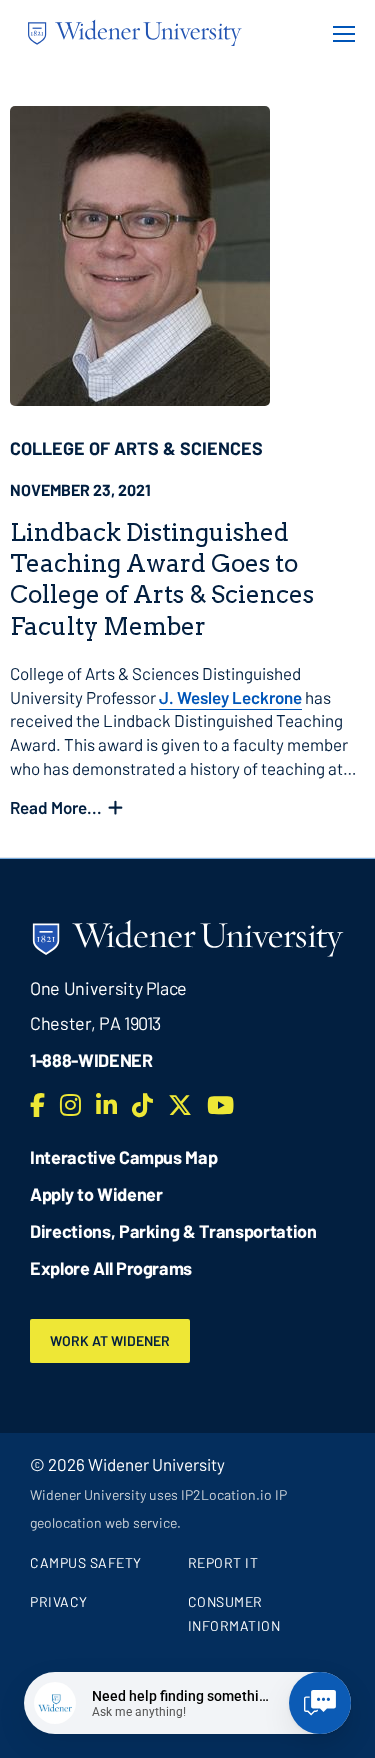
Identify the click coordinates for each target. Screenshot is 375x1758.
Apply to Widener (96, 1194)
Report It (223, 1562)
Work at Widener (110, 1340)
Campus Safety (86, 1562)
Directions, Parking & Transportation (173, 1231)
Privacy (59, 1601)
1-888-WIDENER (91, 1060)
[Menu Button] (338, 33)
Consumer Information (234, 1613)
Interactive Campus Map (123, 1157)
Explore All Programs (111, 1268)
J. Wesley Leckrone (230, 697)
